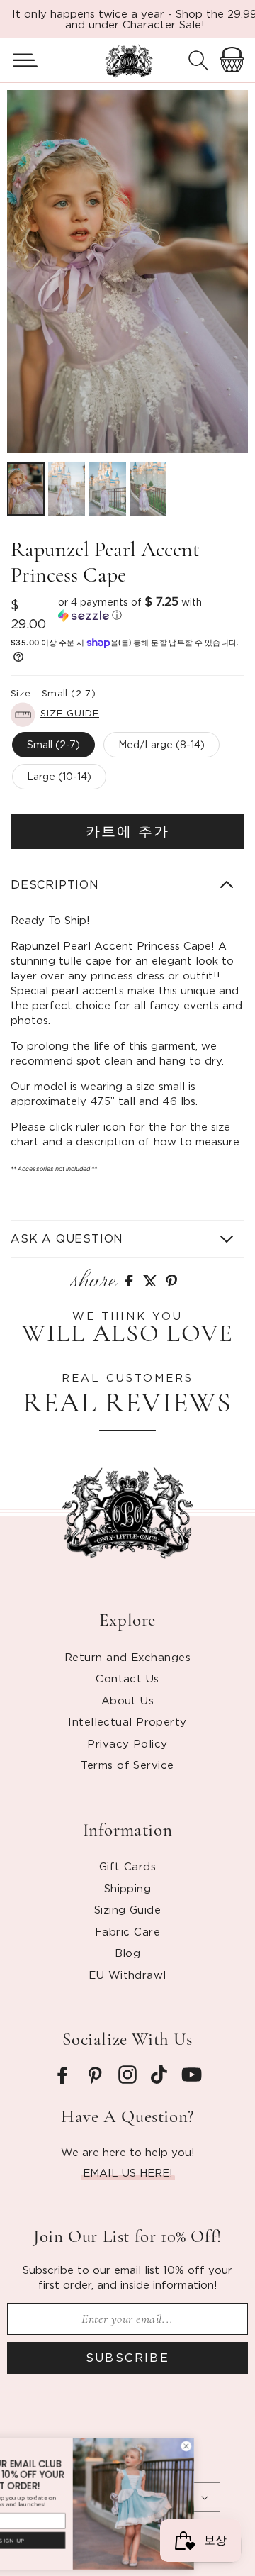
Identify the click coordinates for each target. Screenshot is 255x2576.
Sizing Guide (127, 1909)
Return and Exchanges (127, 1657)
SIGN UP (67, 2541)
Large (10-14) (59, 776)
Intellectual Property (127, 1721)
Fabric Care (127, 1931)
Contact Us (127, 1678)
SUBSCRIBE (128, 2358)
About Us (128, 1700)
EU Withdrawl (127, 1975)
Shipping (128, 1888)
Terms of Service (127, 1765)
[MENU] (19, 60)
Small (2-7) (53, 744)
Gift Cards (128, 1866)
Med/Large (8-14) (161, 744)
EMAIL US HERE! (128, 2172)
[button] (19, 60)
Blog (128, 1953)
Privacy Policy (127, 1743)
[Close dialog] (240, 2446)
